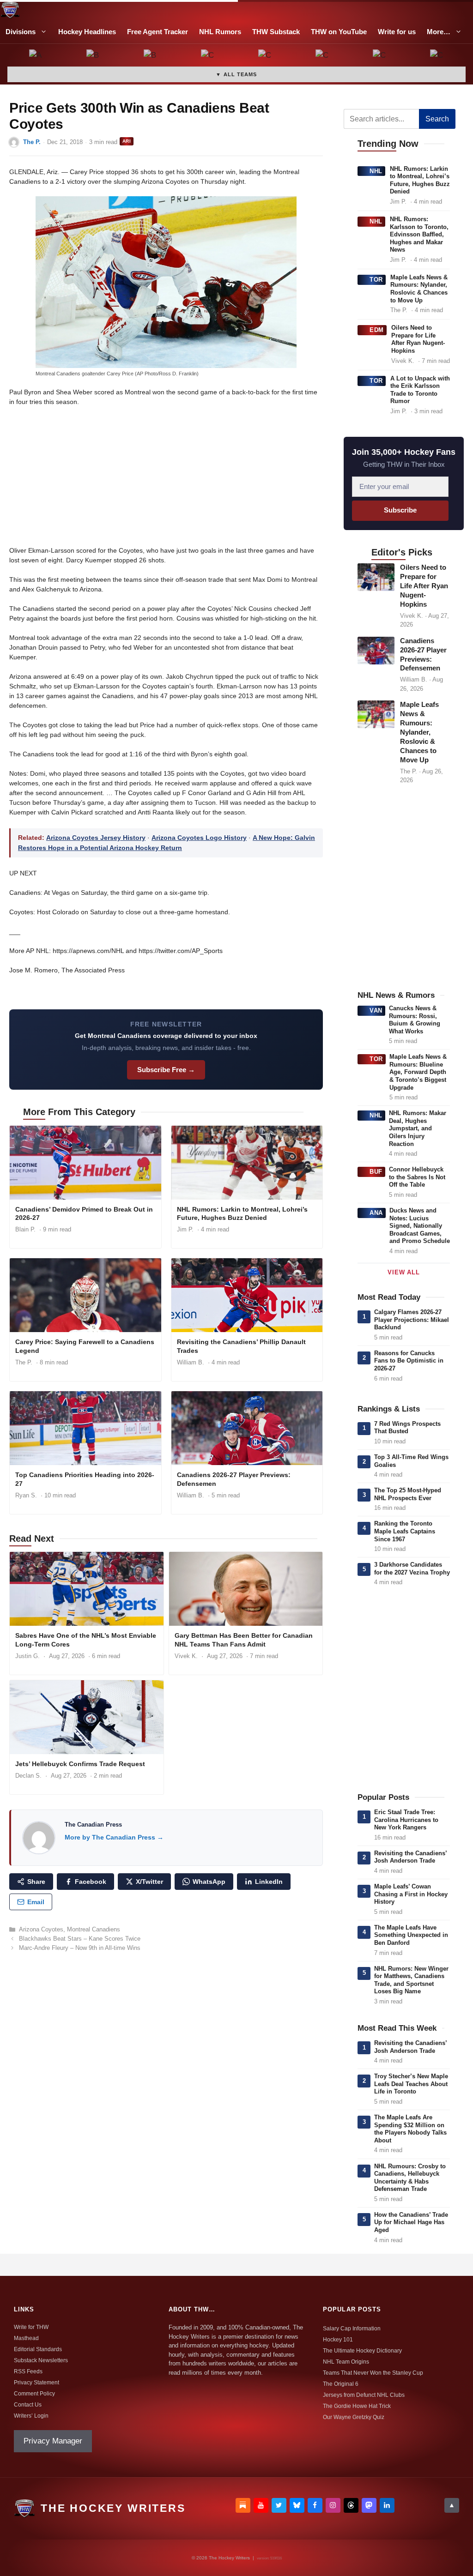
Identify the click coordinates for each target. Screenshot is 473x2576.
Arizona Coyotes (41, 1929)
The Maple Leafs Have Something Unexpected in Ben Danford (411, 1935)
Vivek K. (186, 1656)
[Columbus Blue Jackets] (437, 56)
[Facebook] (315, 2505)
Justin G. (27, 1656)
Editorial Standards (38, 2349)
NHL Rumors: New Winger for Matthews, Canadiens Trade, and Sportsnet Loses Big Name (411, 1980)
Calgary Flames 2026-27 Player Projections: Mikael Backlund (412, 1320)
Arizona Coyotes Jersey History (96, 838)
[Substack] (243, 2505)
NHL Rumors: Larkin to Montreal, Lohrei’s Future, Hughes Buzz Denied (242, 1214)
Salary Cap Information (352, 2329)
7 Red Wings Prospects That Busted (407, 1428)
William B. (191, 1362)
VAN (376, 1010)
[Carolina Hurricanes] (265, 56)
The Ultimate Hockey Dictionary (362, 2351)
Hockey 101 (338, 2340)
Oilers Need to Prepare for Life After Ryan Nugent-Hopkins (418, 339)
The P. (32, 142)
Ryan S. (26, 1495)
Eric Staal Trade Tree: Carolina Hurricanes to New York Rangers (406, 1820)
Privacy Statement (36, 2383)
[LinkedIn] (387, 2505)
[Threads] (351, 2505)
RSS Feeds (28, 2371)
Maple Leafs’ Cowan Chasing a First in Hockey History (411, 1894)
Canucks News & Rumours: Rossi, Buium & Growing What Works (415, 1020)
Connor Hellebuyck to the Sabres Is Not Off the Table (417, 1177)
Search (437, 119)
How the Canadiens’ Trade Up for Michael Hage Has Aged (411, 2222)
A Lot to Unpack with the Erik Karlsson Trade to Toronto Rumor (420, 390)
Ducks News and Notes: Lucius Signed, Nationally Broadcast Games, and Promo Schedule (420, 1226)
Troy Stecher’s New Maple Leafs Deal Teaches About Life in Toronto (411, 2084)
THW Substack (276, 32)
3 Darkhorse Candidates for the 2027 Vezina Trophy (412, 1569)
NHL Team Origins (346, 2362)
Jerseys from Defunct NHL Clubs (364, 2395)
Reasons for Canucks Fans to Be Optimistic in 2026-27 (409, 1361)
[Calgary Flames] (208, 56)
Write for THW (31, 2327)
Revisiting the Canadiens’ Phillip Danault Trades (241, 1346)
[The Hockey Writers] (10, 10)
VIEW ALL (403, 1272)
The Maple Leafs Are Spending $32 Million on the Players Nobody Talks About (410, 2129)
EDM (377, 330)
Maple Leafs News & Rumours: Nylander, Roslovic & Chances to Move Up (419, 289)
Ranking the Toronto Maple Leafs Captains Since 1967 (405, 1531)
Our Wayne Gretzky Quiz (354, 2417)
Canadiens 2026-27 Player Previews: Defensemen (234, 1479)
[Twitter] (279, 2505)
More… (439, 32)
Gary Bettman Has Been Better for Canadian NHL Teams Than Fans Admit (244, 1640)
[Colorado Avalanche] (380, 56)
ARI (127, 141)
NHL (376, 171)
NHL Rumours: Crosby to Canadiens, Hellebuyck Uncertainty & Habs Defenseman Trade (410, 2178)
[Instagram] (333, 2505)
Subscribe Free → (166, 1070)
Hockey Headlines (87, 32)
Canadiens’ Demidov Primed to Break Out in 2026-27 (84, 1214)
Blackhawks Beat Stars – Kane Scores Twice (80, 1939)
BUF (376, 1172)
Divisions (21, 32)
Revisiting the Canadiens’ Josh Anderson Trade (410, 1857)
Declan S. (28, 1776)
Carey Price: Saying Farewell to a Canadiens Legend (85, 1346)
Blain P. (25, 1229)
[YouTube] (261, 2505)
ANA (376, 1213)
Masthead (26, 2338)
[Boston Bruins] (93, 56)
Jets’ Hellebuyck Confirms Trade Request (80, 1764)
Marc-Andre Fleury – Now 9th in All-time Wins (80, 1948)
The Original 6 (341, 2384)
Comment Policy (34, 2394)
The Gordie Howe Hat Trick (357, 2406)
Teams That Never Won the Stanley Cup (373, 2373)
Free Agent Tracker (158, 32)
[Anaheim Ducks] (36, 56)
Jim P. (185, 1229)
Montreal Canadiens (94, 1929)
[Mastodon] (369, 2505)
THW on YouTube (339, 32)
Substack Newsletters (41, 2360)
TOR (376, 280)
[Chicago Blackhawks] (322, 56)
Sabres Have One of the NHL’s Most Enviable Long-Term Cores (86, 1640)
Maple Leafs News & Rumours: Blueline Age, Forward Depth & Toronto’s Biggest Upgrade (418, 1072)
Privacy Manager (53, 2441)
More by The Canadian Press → (114, 1837)
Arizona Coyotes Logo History (199, 838)
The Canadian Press (93, 1825)
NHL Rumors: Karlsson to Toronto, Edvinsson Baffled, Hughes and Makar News (419, 234)
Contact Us (28, 2405)
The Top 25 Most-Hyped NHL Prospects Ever (408, 1494)
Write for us (397, 32)
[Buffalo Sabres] (151, 56)
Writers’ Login (31, 2416)
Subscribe (400, 510)
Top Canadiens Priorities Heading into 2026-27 (85, 1479)
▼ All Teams (236, 74)
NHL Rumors (220, 32)
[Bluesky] (297, 2505)
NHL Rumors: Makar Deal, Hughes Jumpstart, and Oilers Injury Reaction (418, 1128)
